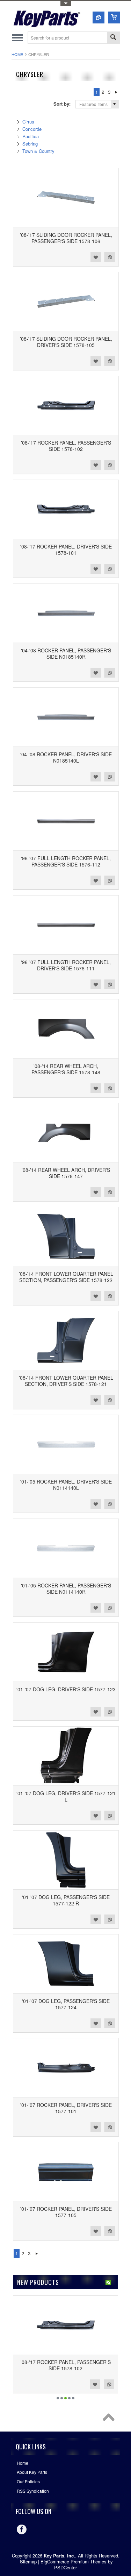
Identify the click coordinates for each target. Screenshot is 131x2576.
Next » (117, 92)
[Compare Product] (99, 17)
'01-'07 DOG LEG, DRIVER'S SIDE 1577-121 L (66, 1796)
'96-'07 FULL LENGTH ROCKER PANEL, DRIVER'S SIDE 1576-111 (66, 965)
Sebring (30, 144)
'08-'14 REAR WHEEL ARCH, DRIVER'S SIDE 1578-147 (66, 1173)
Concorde (32, 129)
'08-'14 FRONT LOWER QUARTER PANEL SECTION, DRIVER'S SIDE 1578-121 (66, 1381)
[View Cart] (114, 17)
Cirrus (28, 122)
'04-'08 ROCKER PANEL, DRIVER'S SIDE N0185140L (66, 757)
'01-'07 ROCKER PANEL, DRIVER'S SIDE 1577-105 (66, 2212)
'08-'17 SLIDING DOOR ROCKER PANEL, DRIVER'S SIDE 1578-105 (66, 342)
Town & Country (38, 151)
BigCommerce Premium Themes (74, 2561)
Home (17, 54)
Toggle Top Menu (66, 4)
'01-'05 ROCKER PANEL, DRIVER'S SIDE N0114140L (66, 1485)
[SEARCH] (113, 38)
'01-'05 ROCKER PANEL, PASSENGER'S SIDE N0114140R (66, 1588)
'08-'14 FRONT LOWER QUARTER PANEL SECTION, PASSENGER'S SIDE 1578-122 (66, 1277)
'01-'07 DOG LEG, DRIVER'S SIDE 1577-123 (66, 1689)
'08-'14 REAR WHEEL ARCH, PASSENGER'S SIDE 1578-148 (66, 1069)
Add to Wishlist (96, 257)
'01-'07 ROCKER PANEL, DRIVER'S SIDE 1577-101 (66, 2108)
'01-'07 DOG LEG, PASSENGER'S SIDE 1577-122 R (66, 1900)
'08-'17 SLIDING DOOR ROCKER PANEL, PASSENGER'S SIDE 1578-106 (66, 238)
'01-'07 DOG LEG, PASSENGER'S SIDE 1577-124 (66, 2004)
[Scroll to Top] (110, 2419)
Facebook (22, 2529)
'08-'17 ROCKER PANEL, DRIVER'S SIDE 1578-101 (66, 550)
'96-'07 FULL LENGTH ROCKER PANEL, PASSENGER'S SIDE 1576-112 (66, 861)
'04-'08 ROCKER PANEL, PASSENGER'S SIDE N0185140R (66, 653)
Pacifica (31, 136)
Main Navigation (18, 38)
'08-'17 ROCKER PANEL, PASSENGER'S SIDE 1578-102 (66, 446)
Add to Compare (110, 257)
